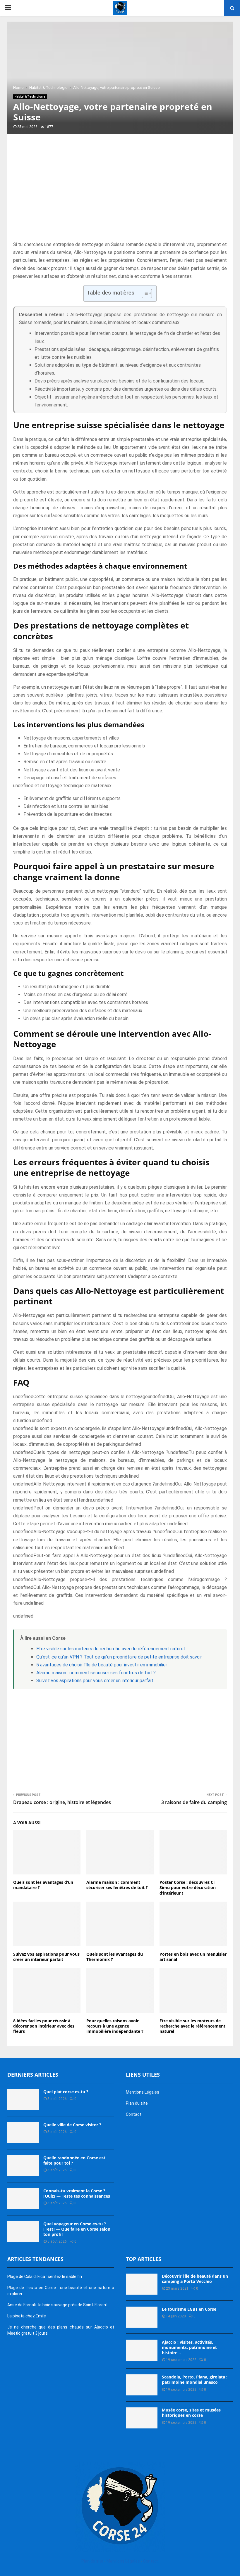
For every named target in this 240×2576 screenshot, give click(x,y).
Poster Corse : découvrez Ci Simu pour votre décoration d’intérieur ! (188, 1887)
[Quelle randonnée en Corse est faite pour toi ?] (23, 2166)
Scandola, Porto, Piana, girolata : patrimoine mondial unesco (195, 2379)
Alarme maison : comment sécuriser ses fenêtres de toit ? (96, 1673)
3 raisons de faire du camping (194, 1802)
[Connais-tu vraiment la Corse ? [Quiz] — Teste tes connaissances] (23, 2199)
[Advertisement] (120, 194)
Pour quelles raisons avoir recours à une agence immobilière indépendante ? (115, 2026)
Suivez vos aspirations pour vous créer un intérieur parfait (95, 1681)
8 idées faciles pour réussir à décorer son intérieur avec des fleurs (44, 2026)
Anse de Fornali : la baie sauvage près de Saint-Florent (58, 2305)
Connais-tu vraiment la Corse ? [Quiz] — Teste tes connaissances (77, 2193)
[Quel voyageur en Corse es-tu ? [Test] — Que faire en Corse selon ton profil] (23, 2232)
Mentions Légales (143, 2092)
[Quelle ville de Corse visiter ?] (23, 2133)
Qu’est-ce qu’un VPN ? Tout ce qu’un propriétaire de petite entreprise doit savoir (119, 1657)
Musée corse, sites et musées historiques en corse (191, 2413)
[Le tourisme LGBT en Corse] (142, 2317)
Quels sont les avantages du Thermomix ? (115, 1957)
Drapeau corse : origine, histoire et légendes (62, 1802)
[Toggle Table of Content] (144, 293)
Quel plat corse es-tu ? (66, 2092)
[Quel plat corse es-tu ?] (23, 2100)
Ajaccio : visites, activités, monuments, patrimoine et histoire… (189, 2347)
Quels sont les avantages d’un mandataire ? (43, 1885)
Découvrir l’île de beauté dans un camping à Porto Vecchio (195, 2279)
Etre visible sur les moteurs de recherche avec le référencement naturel (110, 1649)
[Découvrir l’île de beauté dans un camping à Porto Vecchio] (142, 2284)
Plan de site (92, 2561)
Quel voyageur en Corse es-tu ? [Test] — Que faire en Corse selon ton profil (77, 2229)
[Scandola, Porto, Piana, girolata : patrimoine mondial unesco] (142, 2385)
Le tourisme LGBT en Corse (189, 2309)
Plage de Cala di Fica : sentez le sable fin (45, 2276)
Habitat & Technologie (30, 97)
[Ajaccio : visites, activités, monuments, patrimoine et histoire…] (142, 2350)
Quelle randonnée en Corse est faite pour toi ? (74, 2160)
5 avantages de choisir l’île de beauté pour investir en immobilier (102, 1665)
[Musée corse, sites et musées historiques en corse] (142, 2418)
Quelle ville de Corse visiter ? (72, 2125)
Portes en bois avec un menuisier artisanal (193, 1957)
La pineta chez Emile (27, 2316)
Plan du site (137, 2103)
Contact (134, 2114)
